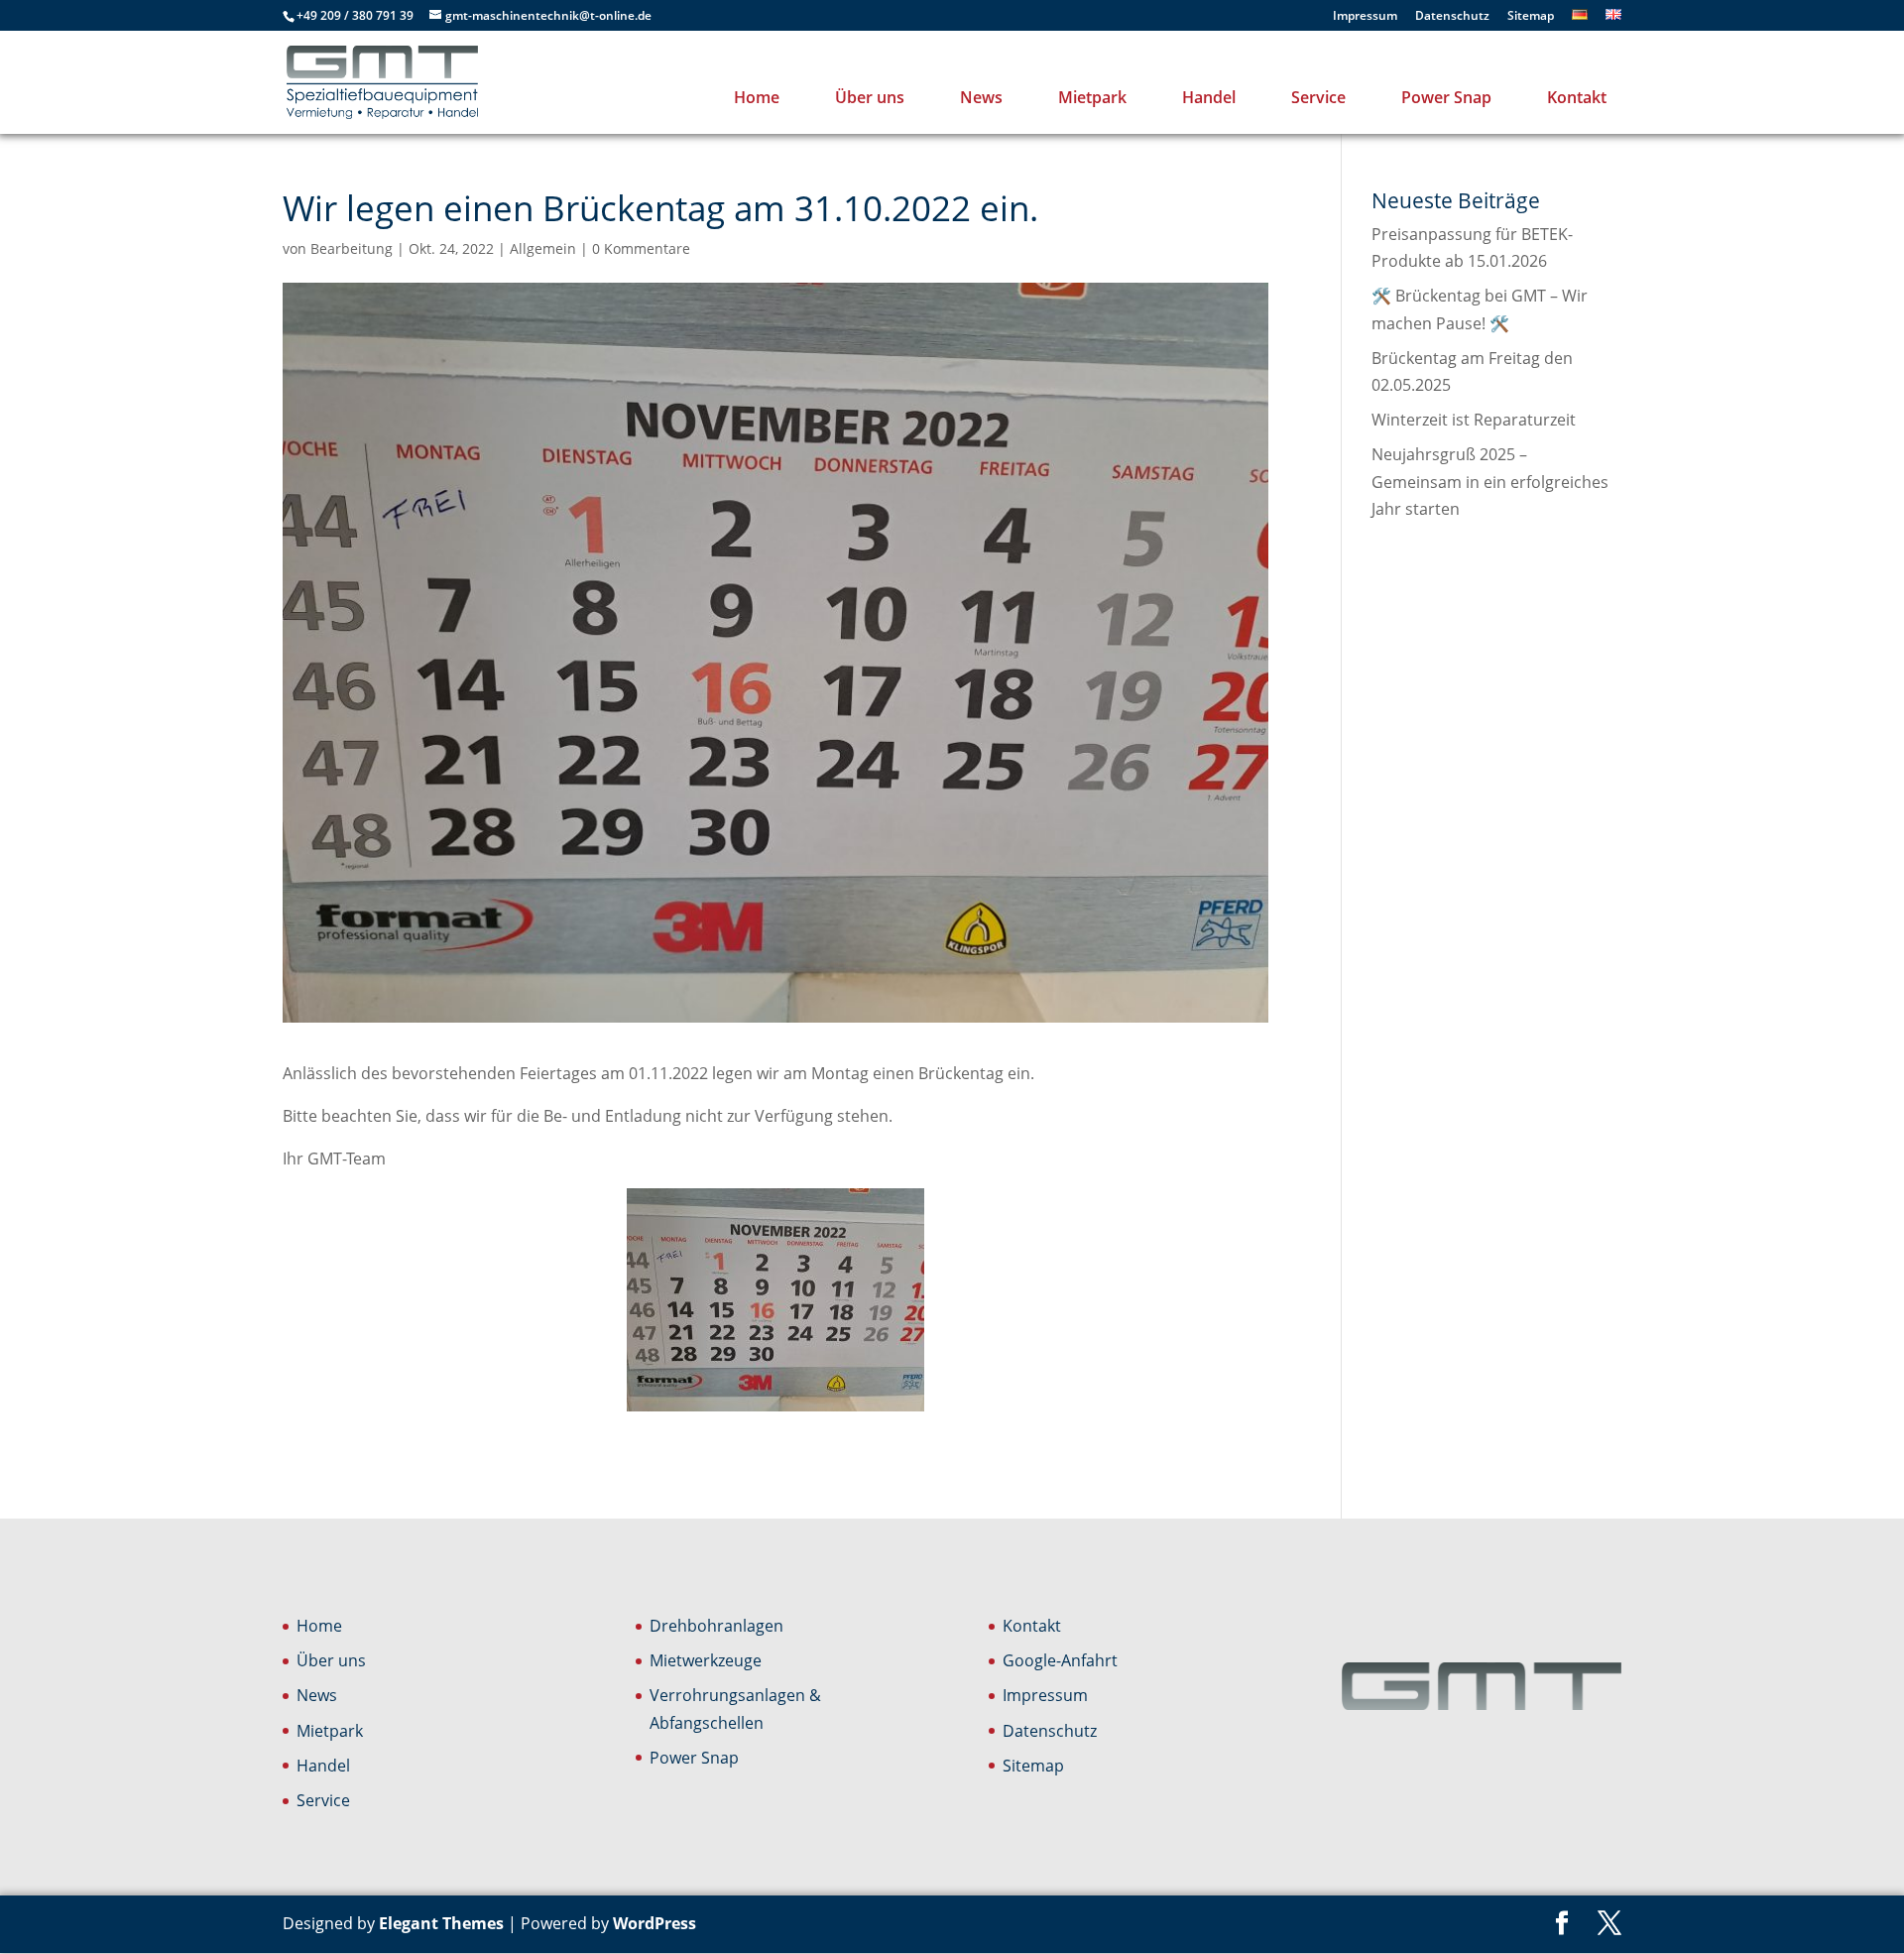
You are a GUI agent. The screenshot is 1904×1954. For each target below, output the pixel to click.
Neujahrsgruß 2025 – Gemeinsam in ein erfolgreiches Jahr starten (1490, 481)
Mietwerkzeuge (706, 1660)
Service (1318, 97)
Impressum (1365, 17)
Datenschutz (1452, 17)
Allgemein (543, 248)
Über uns (870, 97)
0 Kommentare (641, 248)
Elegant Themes (441, 1923)
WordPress (654, 1923)
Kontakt (1577, 97)
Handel (1209, 97)
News (981, 97)
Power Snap (1446, 97)
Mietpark (1092, 97)
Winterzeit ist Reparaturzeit (1474, 420)
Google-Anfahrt (1060, 1660)
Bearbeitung (352, 248)
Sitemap (1531, 17)
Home (757, 97)
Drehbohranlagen (716, 1626)
